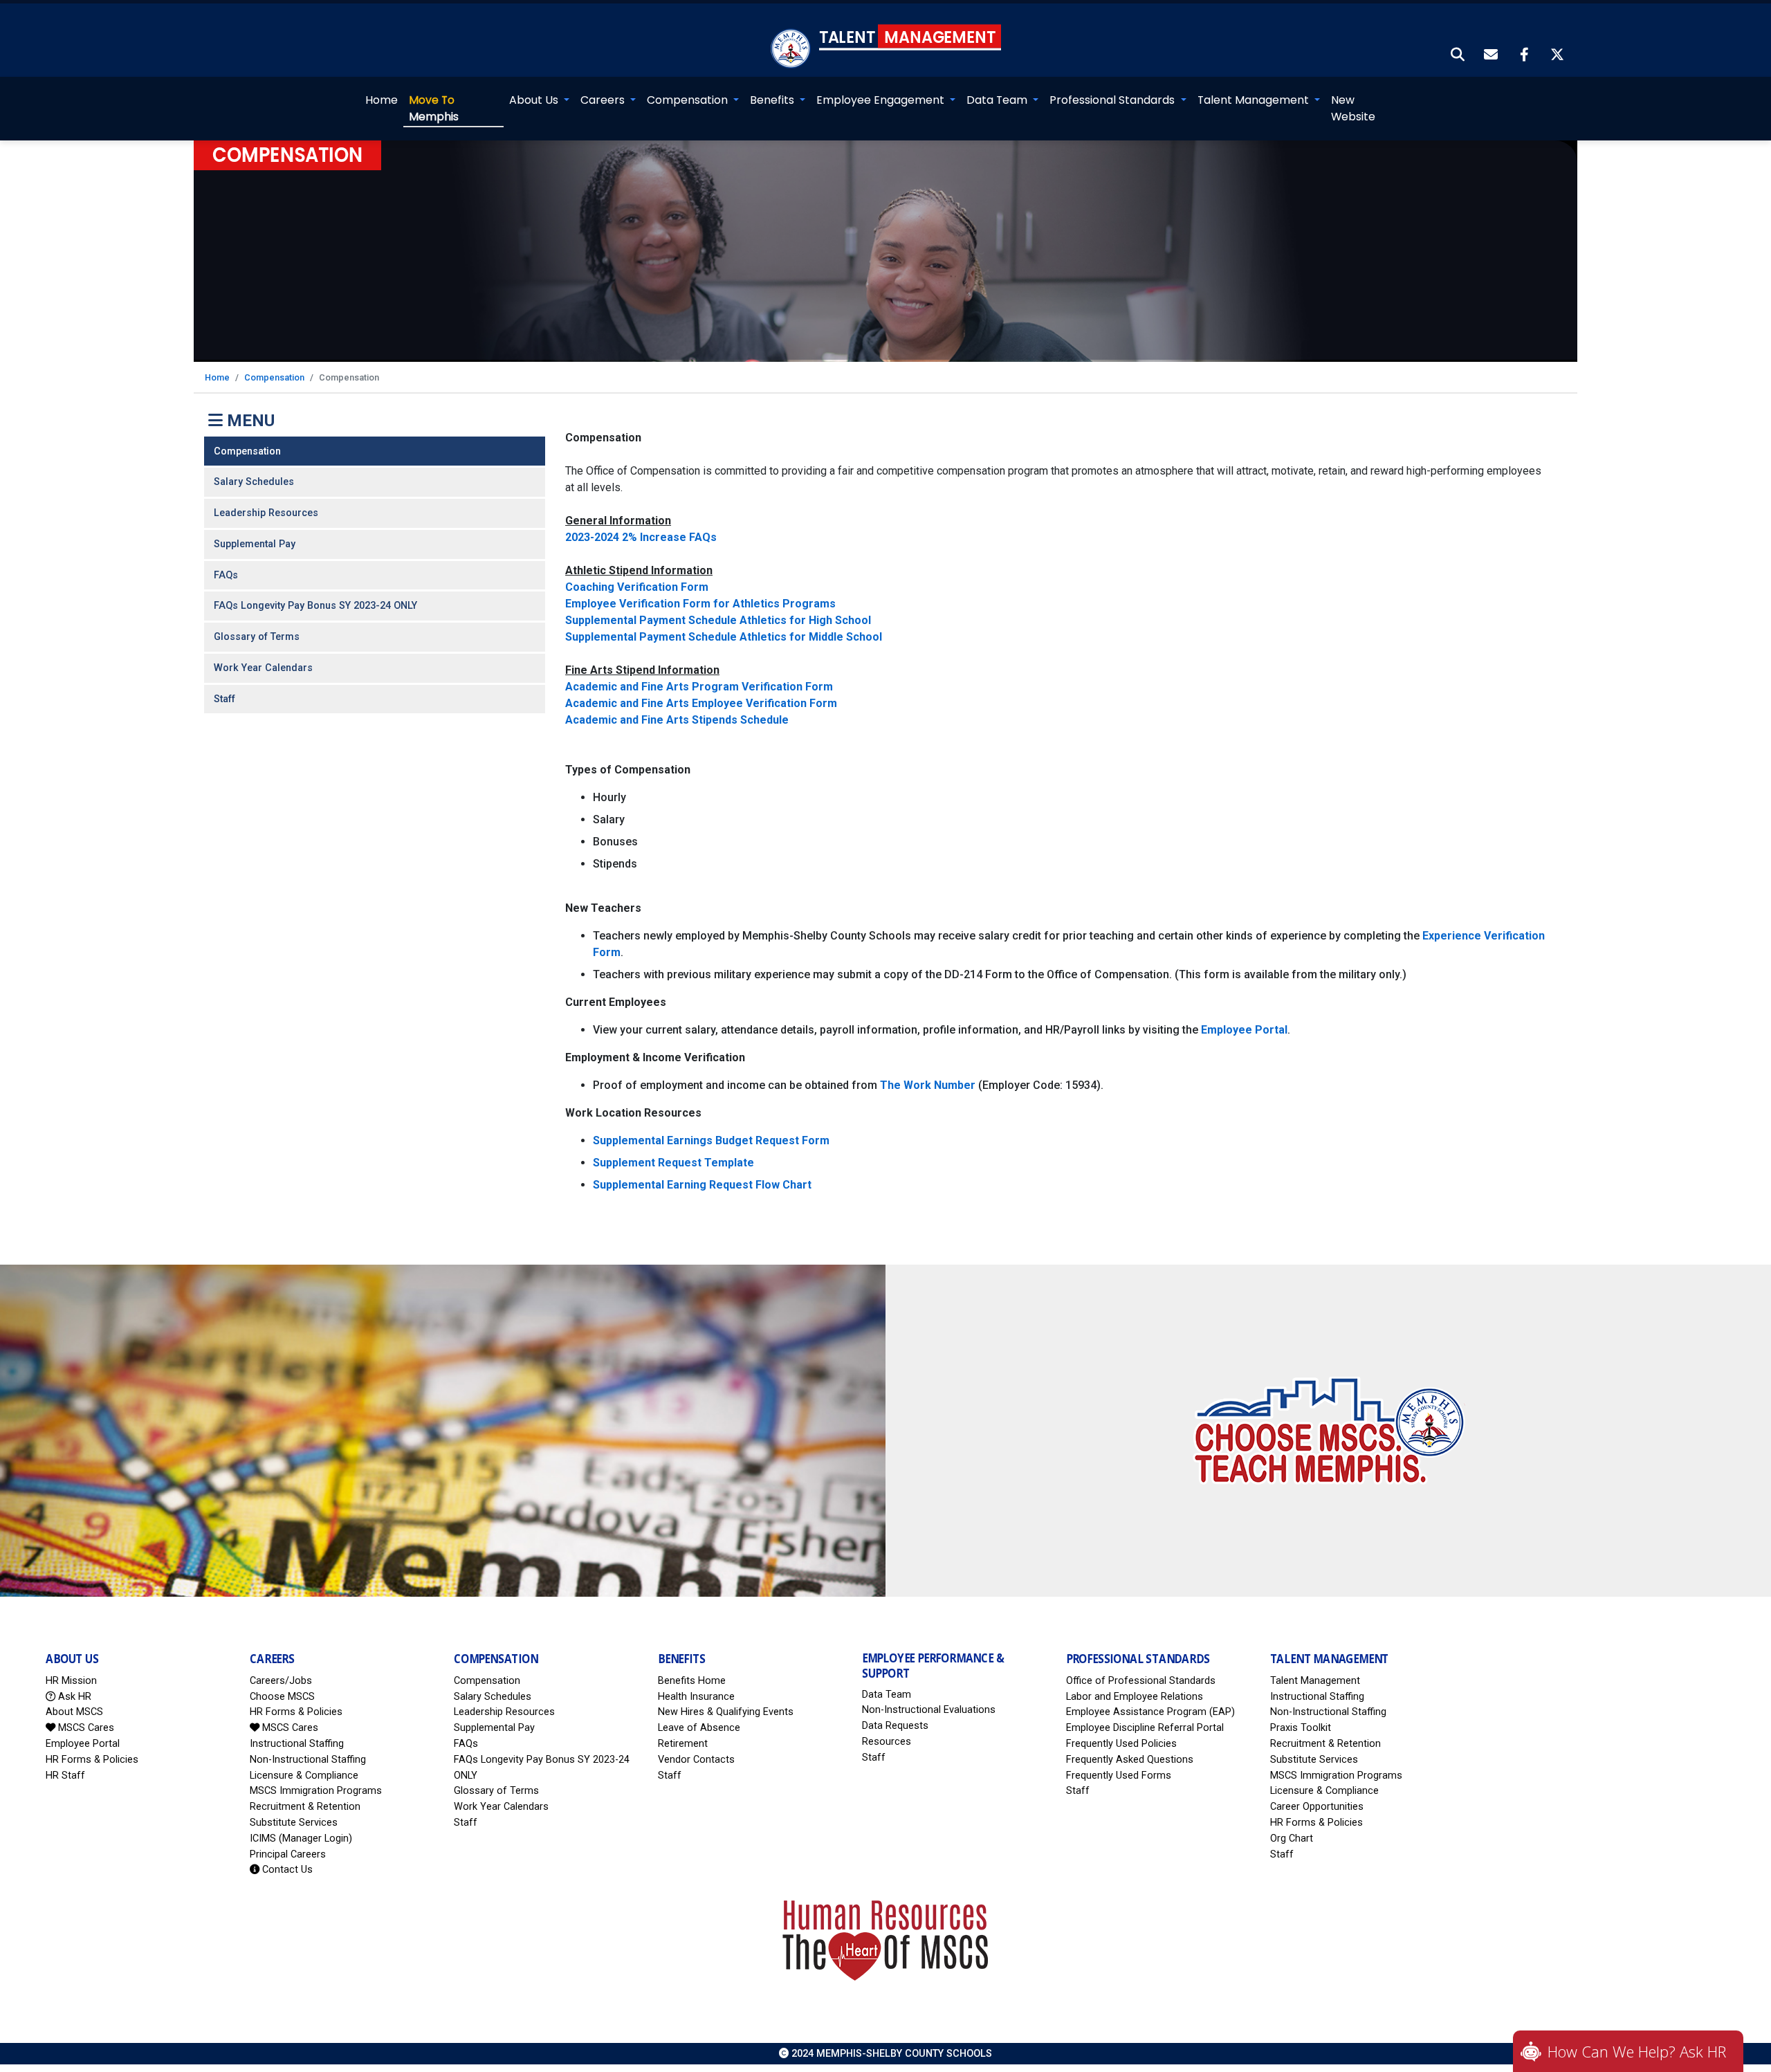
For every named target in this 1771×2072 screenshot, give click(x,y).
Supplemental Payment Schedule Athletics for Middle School (724, 637)
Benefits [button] (773, 100)
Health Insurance (696, 1697)
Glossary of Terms (257, 637)
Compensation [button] (689, 100)
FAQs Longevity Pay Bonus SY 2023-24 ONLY (315, 606)
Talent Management (1315, 1681)
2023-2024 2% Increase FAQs (641, 537)
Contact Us (286, 1870)
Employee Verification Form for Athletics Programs (700, 604)
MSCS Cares (85, 1728)
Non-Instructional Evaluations (929, 1710)
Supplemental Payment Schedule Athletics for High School (718, 620)
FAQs (226, 575)
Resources (887, 1742)
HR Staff (65, 1776)
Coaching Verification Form (637, 587)
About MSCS (74, 1712)
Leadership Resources (266, 513)
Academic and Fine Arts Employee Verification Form (701, 703)
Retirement (683, 1744)
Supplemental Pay (255, 544)
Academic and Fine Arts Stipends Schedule (677, 720)
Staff (224, 699)
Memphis (434, 108)
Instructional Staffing (297, 1744)
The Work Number (928, 1085)
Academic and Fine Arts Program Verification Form (699, 687)
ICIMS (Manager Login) (301, 1839)
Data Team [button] (998, 100)
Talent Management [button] (1255, 100)
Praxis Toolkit (1301, 1728)
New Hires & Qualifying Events (726, 1712)
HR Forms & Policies (92, 1760)
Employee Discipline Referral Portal (1145, 1728)
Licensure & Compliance (304, 1776)
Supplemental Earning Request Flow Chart (702, 1185)
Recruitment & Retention (305, 1807)
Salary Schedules (254, 482)
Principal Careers (288, 1854)
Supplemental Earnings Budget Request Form (711, 1140)
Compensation (274, 377)
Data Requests (895, 1726)
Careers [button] (604, 100)
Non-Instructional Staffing (308, 1760)
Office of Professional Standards (1141, 1681)
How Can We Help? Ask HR (1637, 2051)
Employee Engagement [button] (882, 100)
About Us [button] (535, 100)
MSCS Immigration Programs (316, 1791)
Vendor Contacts (696, 1760)
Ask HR (73, 1697)
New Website (1353, 108)
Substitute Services (294, 1823)
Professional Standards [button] (1113, 100)
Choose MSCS (282, 1697)
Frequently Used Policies (1121, 1744)
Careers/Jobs (281, 1681)
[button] (1458, 56)
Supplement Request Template (673, 1163)
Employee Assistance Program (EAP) (1150, 1712)
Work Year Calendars (263, 668)
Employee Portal (1244, 1030)
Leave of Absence (699, 1728)
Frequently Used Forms (1119, 1776)
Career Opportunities (1317, 1807)
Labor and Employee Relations (1135, 1697)
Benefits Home (692, 1681)
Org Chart (1292, 1839)
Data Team (887, 1695)
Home (382, 100)
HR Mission (71, 1681)
